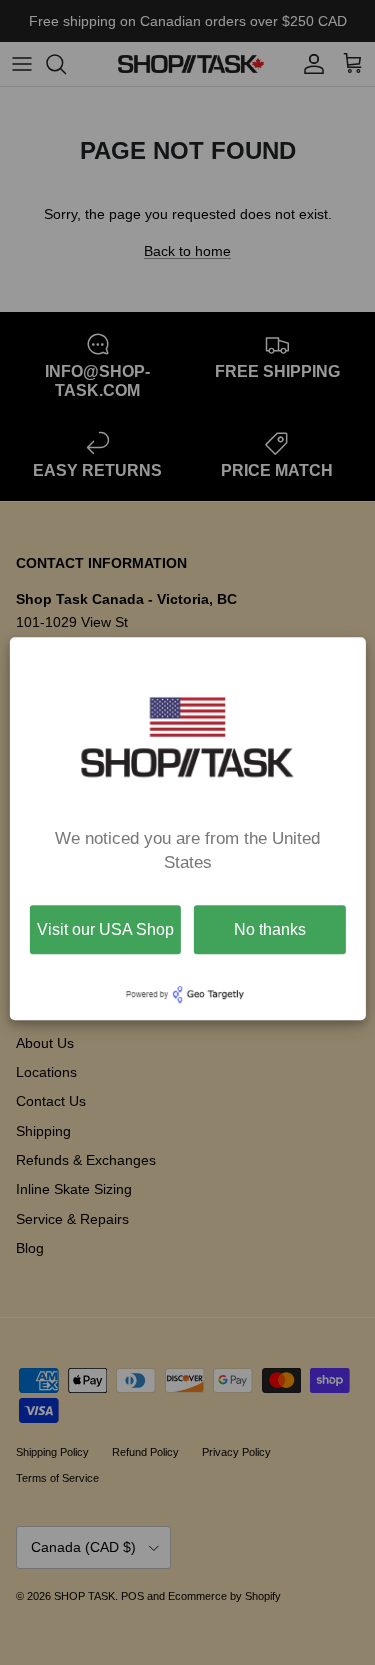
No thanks (270, 929)
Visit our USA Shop (105, 929)
